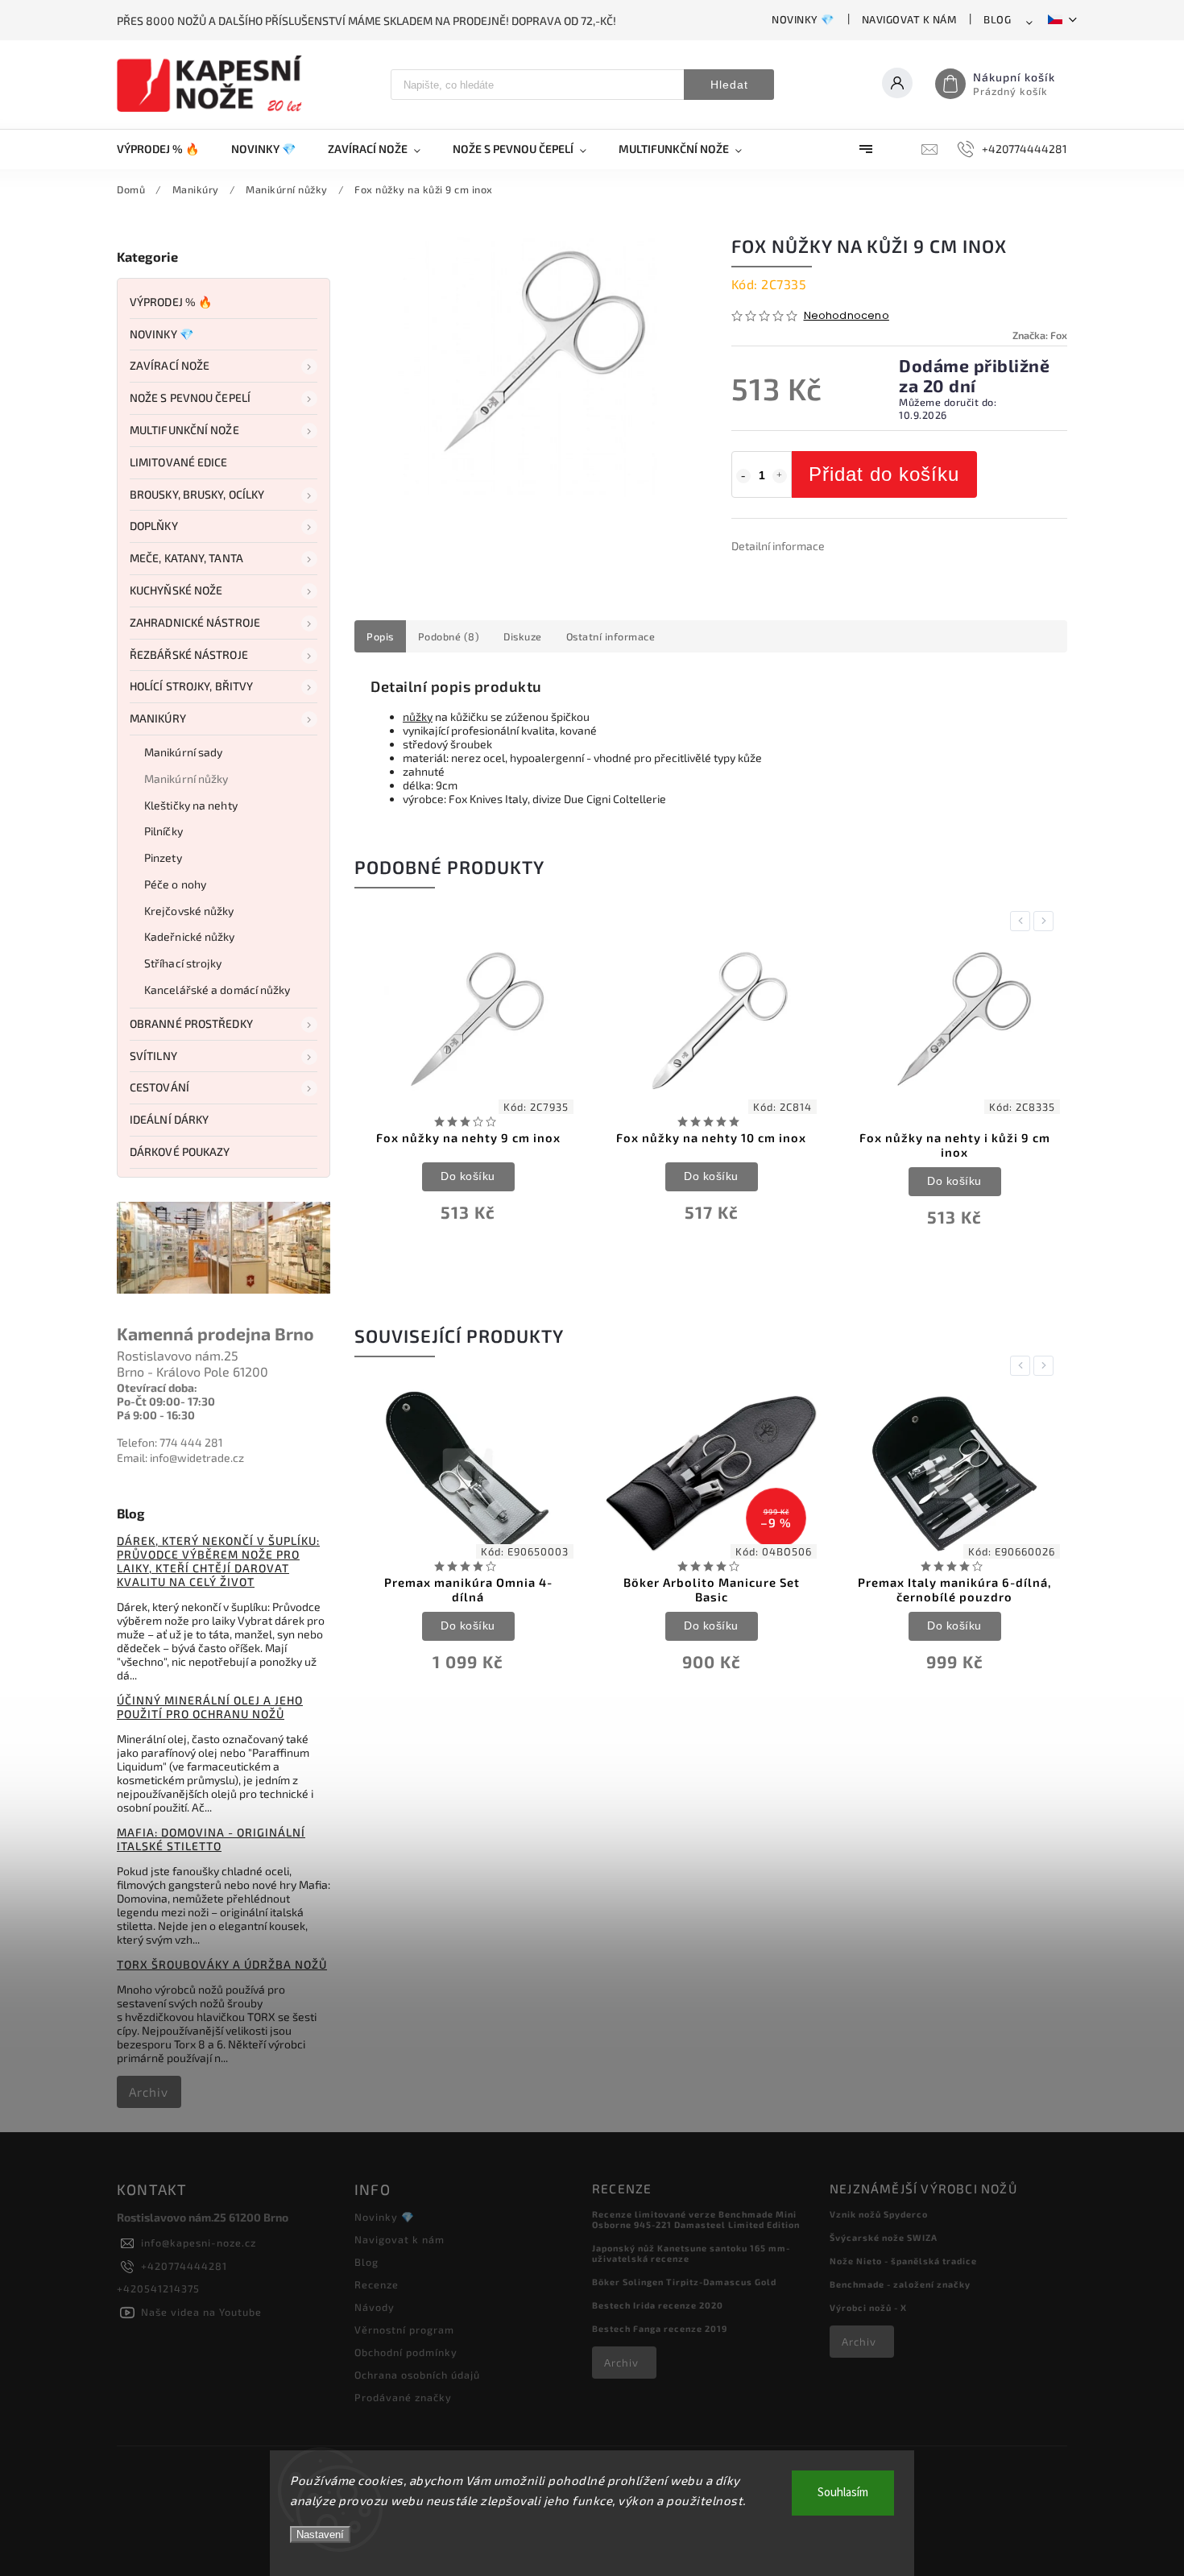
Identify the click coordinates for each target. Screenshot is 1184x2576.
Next (1046, 921)
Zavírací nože (170, 365)
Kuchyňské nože (176, 590)
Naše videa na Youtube (201, 2312)
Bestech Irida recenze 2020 (658, 2305)
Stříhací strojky (183, 963)
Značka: (1040, 335)
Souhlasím (843, 2493)
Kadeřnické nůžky (190, 936)
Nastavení (320, 2535)
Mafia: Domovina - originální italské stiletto (211, 1839)
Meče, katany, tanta (186, 558)
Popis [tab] (380, 636)
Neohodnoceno (847, 316)
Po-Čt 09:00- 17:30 (166, 1401)
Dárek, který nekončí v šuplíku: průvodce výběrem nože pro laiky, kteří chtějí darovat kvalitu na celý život (218, 1561)
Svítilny (153, 1056)
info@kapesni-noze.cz (199, 2243)
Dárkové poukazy (180, 1151)
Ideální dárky (169, 1119)
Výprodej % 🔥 (171, 302)
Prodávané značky (403, 2397)
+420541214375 (158, 2288)
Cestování (159, 1087)
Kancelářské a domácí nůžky (217, 990)
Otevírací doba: (157, 1387)
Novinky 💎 (803, 19)
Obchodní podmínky (406, 2352)
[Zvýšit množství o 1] (780, 476)
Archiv (149, 2092)
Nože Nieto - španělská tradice (903, 2261)
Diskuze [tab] (523, 636)
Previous (1023, 921)
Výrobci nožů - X (868, 2307)
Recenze (377, 2284)
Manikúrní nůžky (186, 779)
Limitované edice (179, 462)
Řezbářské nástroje (189, 654)
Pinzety (163, 857)
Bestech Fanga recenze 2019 (660, 2328)
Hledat (729, 85)
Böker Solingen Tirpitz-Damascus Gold (684, 2282)
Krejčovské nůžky (189, 911)
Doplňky (154, 526)
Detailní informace (778, 546)
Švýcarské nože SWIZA (884, 2237)
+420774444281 (184, 2266)
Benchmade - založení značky (900, 2284)
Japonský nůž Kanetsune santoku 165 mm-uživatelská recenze (691, 2253)
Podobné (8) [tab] (449, 636)
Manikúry (158, 718)
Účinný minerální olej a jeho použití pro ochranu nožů (210, 1707)
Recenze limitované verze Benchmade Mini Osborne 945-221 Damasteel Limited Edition (696, 2219)
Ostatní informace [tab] (611, 636)
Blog (997, 19)
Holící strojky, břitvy (191, 686)
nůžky (418, 716)
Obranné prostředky (191, 1023)
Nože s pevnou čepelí (190, 398)
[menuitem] (166, 149)
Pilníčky (164, 831)
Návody (375, 2307)
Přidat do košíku (884, 474)
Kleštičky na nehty (191, 805)
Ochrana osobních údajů (417, 2375)
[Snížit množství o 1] (743, 476)
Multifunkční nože (184, 430)
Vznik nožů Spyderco (879, 2214)
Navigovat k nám (909, 19)
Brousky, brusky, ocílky (197, 494)
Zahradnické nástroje (195, 622)
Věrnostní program (404, 2330)
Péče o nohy (175, 884)
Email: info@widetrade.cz (180, 1458)
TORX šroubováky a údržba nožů (222, 1964)
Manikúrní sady (183, 752)
